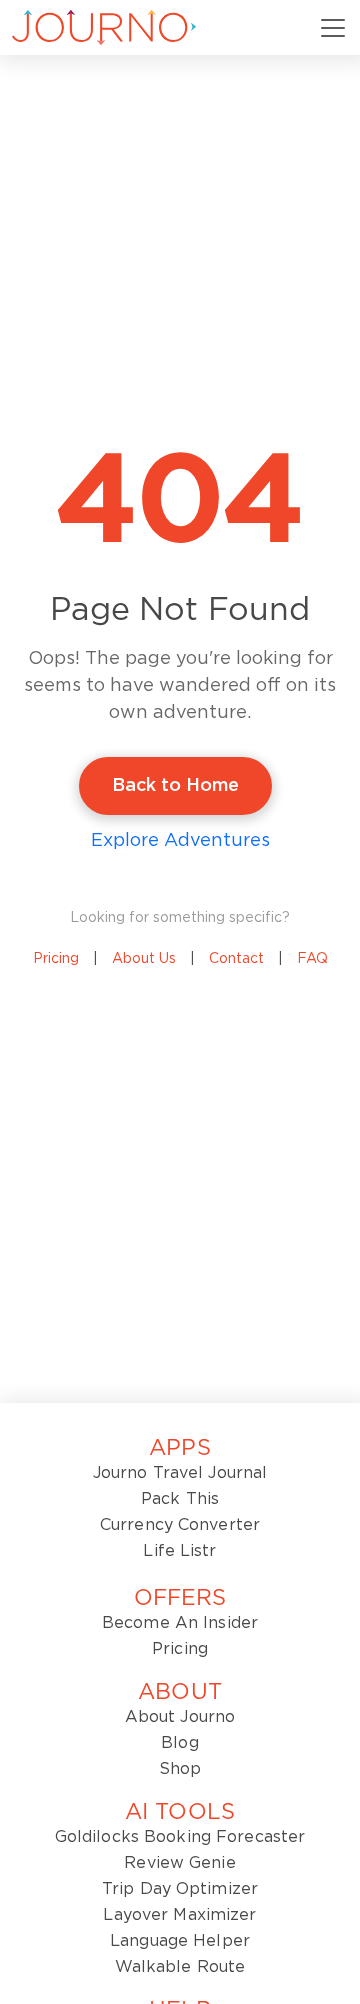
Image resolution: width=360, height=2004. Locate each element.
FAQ (312, 959)
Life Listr (179, 1551)
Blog (179, 1743)
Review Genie (179, 1863)
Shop (180, 1769)
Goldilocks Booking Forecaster (180, 1837)
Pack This (180, 1499)
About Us (144, 959)
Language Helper (180, 1941)
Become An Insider (180, 1623)
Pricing (56, 959)
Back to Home (175, 786)
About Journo (180, 1717)
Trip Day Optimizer (180, 1889)
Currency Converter (180, 1525)
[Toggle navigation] (333, 28)
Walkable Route (180, 1967)
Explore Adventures (180, 841)
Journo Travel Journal (180, 1473)
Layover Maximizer (179, 1915)
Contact (236, 959)
